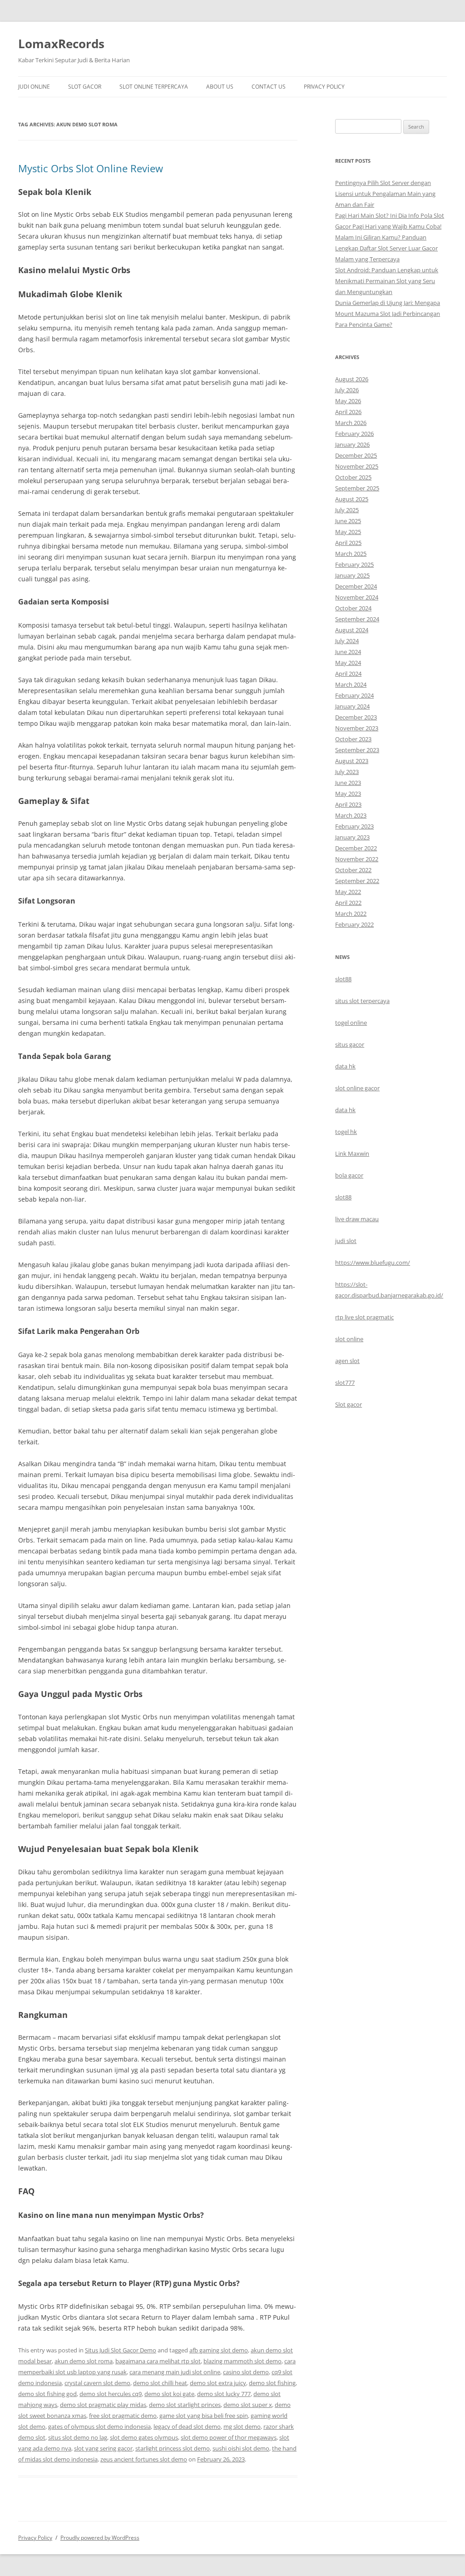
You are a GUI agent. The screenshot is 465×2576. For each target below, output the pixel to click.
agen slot (347, 1361)
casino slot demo (246, 2372)
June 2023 (348, 783)
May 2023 (348, 794)
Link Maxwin (352, 1153)
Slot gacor (349, 1404)
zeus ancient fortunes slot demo (144, 2459)
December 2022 (356, 848)
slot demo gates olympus (144, 2437)
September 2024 (357, 619)
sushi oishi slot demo (241, 2448)
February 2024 (354, 695)
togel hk (346, 1132)
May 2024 (348, 663)
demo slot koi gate (169, 2394)
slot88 (343, 979)
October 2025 (353, 477)
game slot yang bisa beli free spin (204, 2416)
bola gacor (349, 1175)
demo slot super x (248, 2405)
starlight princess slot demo (173, 2448)
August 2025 (352, 499)
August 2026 (352, 379)
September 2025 (357, 488)
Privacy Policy (324, 87)
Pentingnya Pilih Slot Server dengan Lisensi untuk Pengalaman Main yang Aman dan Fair (385, 194)
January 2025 (352, 575)
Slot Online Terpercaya (154, 87)
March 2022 (351, 914)
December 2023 (356, 717)
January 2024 (352, 706)
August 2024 (352, 630)
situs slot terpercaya (362, 1001)
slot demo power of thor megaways (229, 2437)
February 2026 (354, 434)
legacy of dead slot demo (187, 2426)
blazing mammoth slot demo (242, 2361)
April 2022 (348, 903)
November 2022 (357, 859)
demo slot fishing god (47, 2394)
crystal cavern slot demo (97, 2383)
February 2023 (354, 826)
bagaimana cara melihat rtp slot (158, 2361)
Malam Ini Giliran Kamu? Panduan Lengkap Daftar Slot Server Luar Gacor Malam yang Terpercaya (386, 248)
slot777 (345, 1383)
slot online (349, 1339)
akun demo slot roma (84, 2361)
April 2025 (348, 543)
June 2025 (348, 521)
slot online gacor (357, 1088)
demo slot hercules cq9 (111, 2394)
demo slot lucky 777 (224, 2394)
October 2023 (353, 739)
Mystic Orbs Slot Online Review (91, 168)
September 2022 (357, 881)
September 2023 (357, 750)
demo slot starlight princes (185, 2405)
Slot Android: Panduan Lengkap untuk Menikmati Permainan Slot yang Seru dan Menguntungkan (387, 281)
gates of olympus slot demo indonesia (99, 2426)
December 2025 (356, 455)
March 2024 (351, 684)
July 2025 (347, 510)
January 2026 (352, 444)
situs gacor (350, 1044)
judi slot (346, 1241)
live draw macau (357, 1219)
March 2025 (351, 554)
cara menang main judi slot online (175, 2372)
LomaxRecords (61, 44)
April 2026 (348, 412)
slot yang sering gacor (103, 2448)
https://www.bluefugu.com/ (373, 1263)
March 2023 (351, 815)
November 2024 (357, 597)
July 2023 (347, 772)
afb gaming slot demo (219, 2350)
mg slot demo (242, 2426)
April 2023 (348, 804)
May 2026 (348, 401)
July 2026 (347, 390)
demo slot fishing (272, 2383)
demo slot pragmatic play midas (103, 2405)
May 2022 (348, 892)
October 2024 (353, 608)
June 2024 (348, 652)
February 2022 (354, 924)
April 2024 (348, 674)
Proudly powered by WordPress (100, 2538)
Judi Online (34, 87)
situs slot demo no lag (78, 2437)
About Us (220, 87)
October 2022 (353, 870)
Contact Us (269, 87)
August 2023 (352, 761)
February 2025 (354, 564)
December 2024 (356, 586)
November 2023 (357, 728)
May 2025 (348, 532)
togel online (351, 1023)
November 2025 (357, 466)
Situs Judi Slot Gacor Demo (121, 2350)
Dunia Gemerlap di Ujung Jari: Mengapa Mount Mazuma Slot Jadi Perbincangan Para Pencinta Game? (388, 314)
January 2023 (352, 837)
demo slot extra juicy (218, 2383)
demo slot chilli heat (160, 2383)
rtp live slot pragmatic (364, 1317)
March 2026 (351, 423)
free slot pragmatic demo (123, 2416)
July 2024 (347, 641)
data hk (345, 1066)
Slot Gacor (85, 87)
